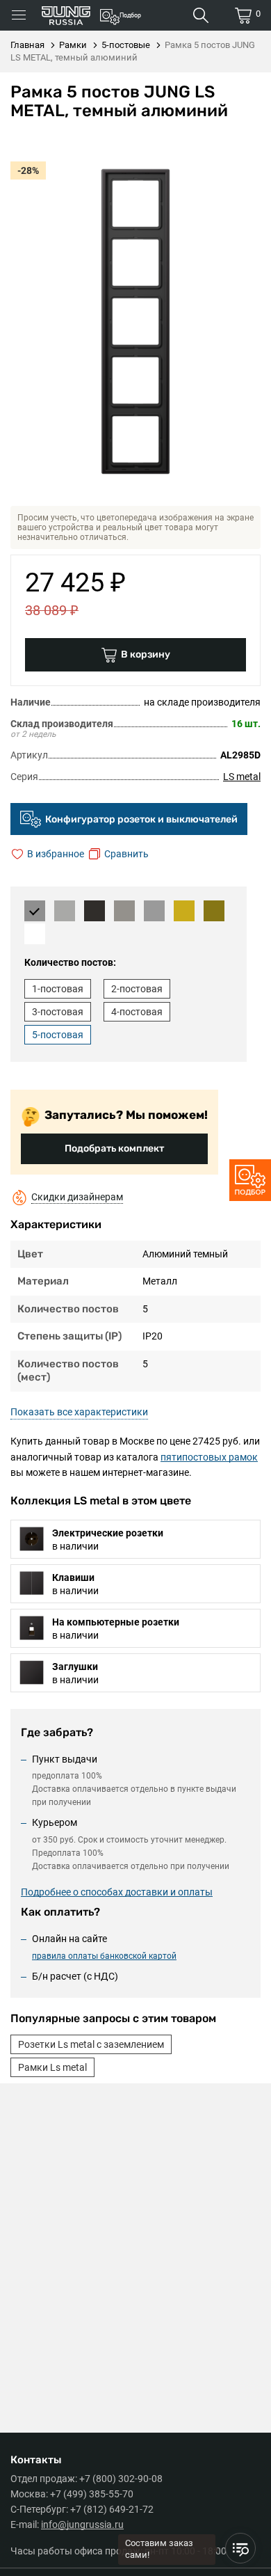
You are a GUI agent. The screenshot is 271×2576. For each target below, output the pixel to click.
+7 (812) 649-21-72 (112, 2509)
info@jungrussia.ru (82, 2525)
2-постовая (137, 989)
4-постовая (137, 1012)
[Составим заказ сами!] (240, 2548)
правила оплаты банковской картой (104, 1956)
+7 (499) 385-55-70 (92, 2494)
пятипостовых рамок (209, 1457)
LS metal (242, 777)
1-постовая (58, 989)
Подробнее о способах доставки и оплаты (117, 1892)
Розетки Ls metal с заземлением (91, 2044)
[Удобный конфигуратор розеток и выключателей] (250, 1180)
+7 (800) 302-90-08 (121, 2479)
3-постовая (58, 1012)
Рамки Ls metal (52, 2067)
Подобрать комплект (114, 1148)
